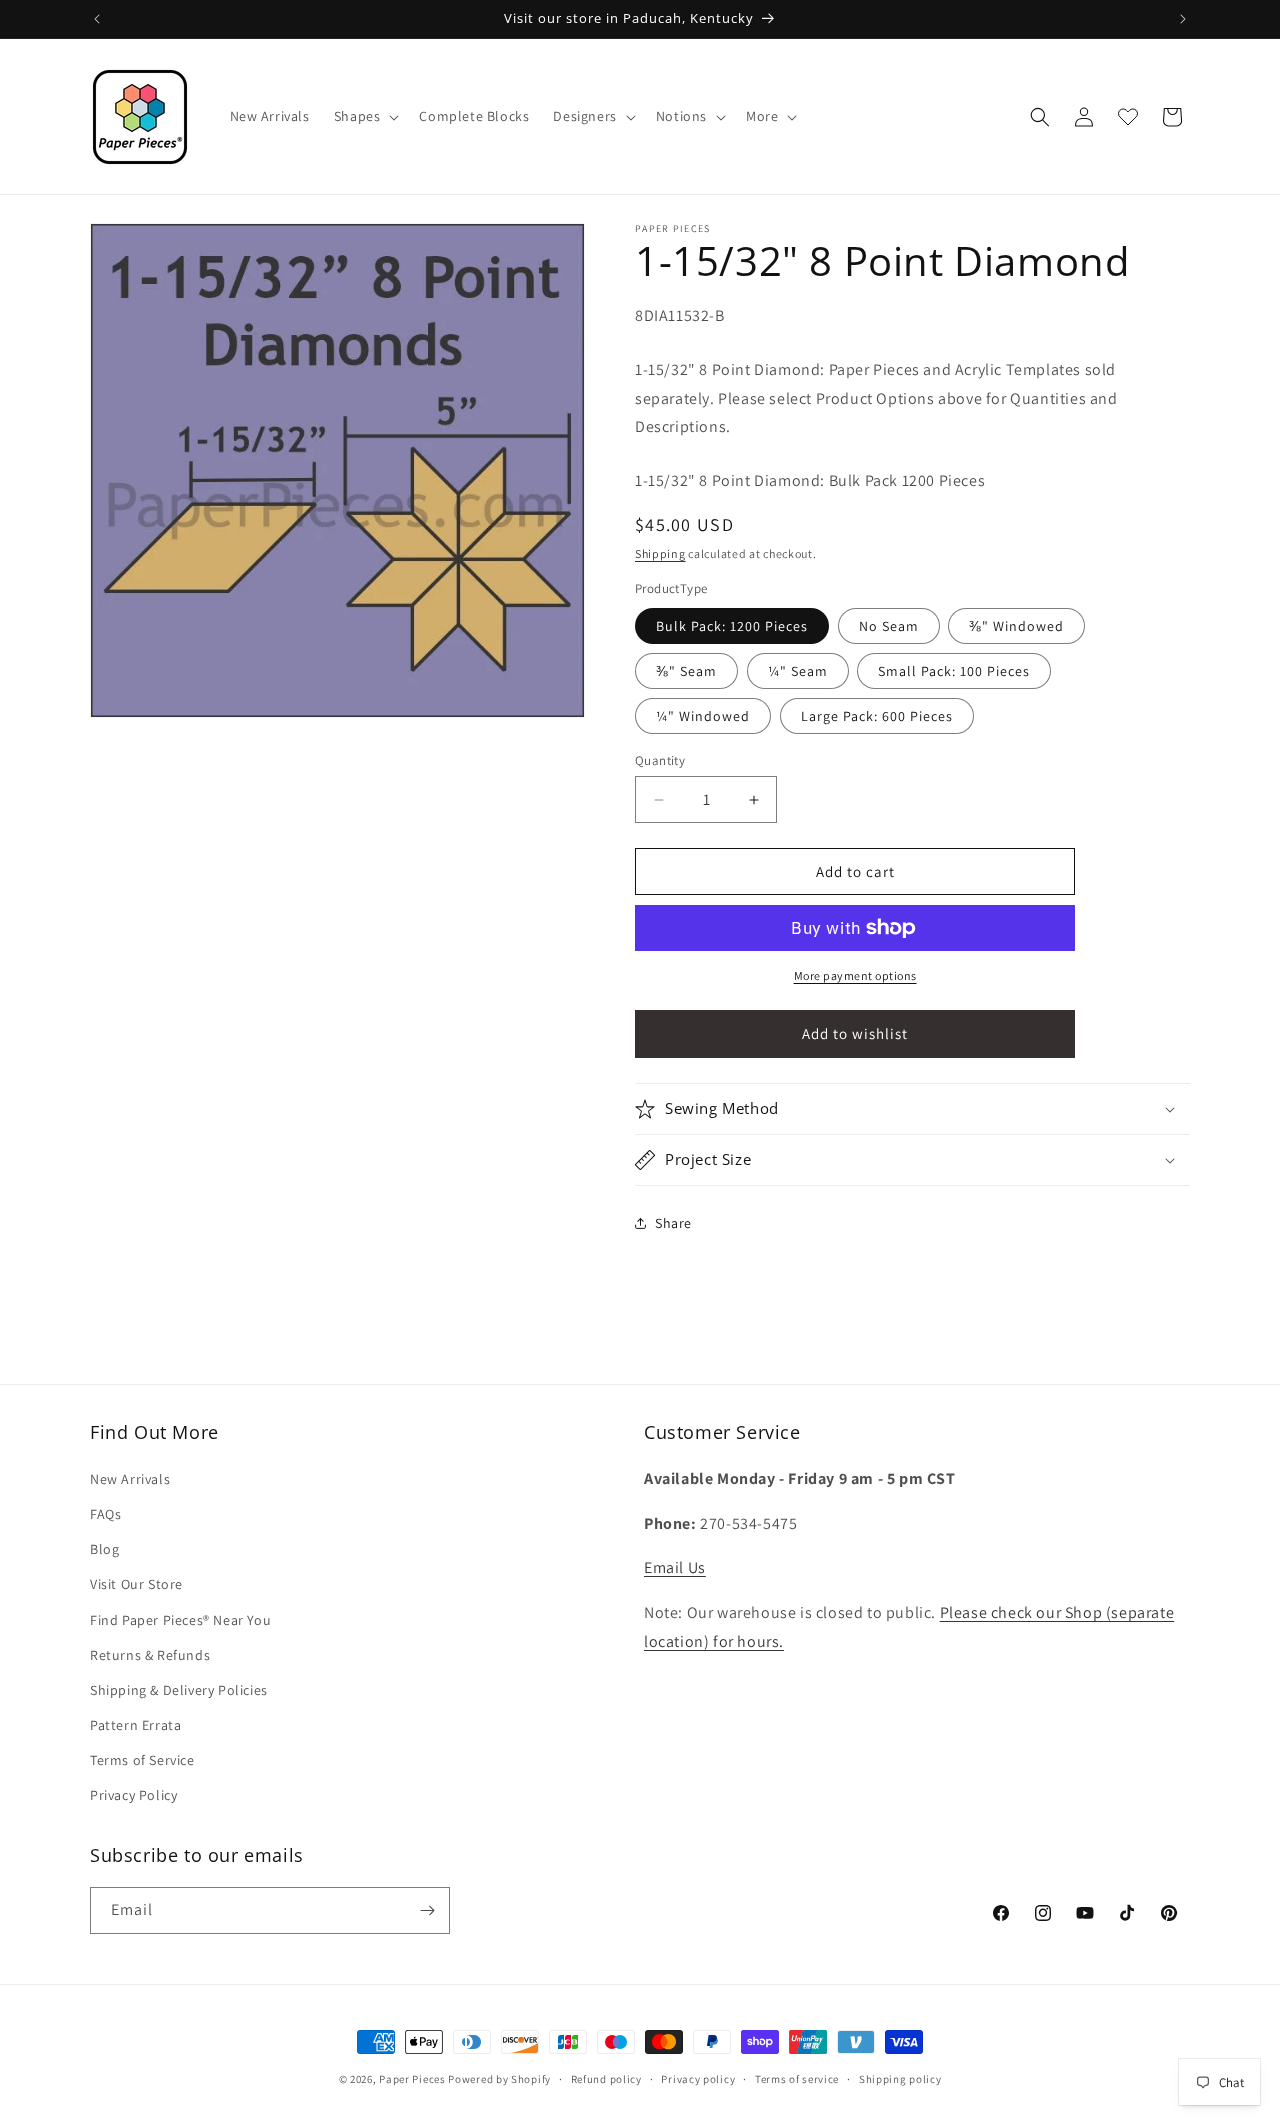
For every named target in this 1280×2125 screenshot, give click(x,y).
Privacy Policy (133, 1795)
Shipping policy (900, 2079)
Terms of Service (142, 1760)
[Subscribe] (427, 1910)
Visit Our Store (136, 1584)
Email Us (675, 1567)
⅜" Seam (686, 671)
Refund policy (606, 2079)
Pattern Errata (135, 1725)
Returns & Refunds (150, 1655)
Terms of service (797, 2079)
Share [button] (673, 1223)
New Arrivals (130, 1479)
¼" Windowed (703, 716)
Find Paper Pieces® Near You (180, 1620)
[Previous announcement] (97, 19)
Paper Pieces (412, 2079)
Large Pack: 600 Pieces (877, 716)
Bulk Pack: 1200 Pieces (732, 626)
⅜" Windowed (1016, 626)
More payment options (855, 975)
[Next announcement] (1183, 19)
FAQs (105, 1514)
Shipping (660, 553)
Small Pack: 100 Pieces (954, 671)
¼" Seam (798, 671)
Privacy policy (698, 2079)
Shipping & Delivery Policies (179, 1690)
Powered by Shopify (499, 2079)
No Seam (889, 626)
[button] (365, 116)
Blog (104, 1549)
